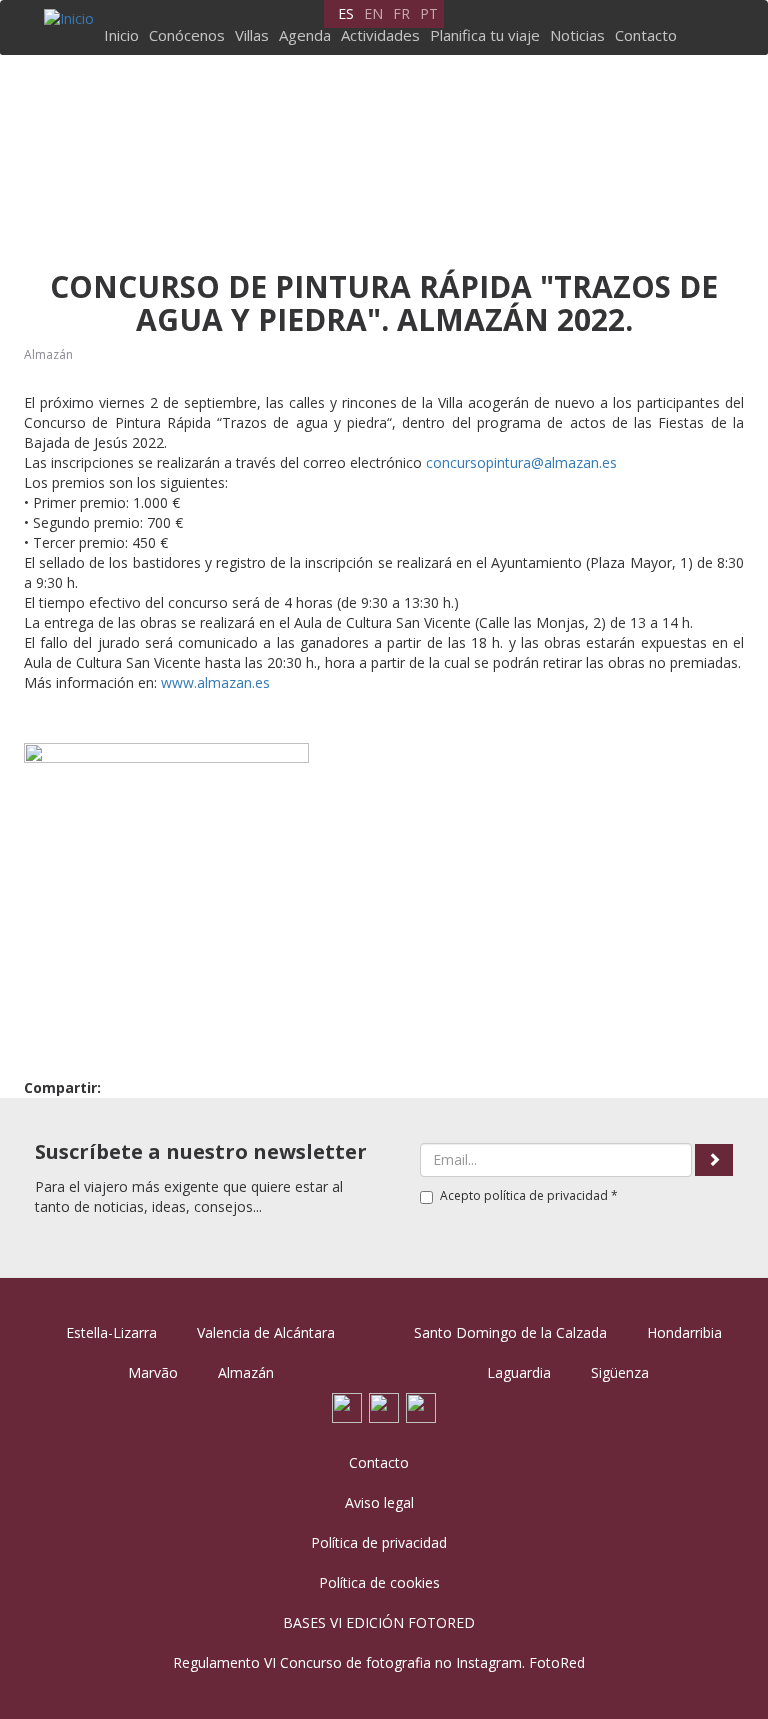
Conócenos (187, 35)
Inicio (121, 35)
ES (346, 13)
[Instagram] (421, 1405)
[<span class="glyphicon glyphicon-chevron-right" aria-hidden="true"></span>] (714, 1160)
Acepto (529, 1195)
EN (373, 13)
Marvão (153, 1372)
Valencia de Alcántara (266, 1332)
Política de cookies (379, 1582)
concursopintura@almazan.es (521, 462)
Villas (252, 35)
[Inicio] (71, 18)
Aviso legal (379, 1502)
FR (401, 13)
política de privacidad (546, 1195)
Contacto (646, 35)
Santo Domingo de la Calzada (510, 1332)
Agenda (305, 35)
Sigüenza (620, 1372)
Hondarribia (684, 1332)
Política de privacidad (379, 1542)
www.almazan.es (215, 682)
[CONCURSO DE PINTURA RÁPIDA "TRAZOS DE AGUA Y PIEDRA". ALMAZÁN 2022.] (166, 885)
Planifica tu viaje (485, 35)
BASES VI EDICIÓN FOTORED (379, 1622)
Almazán (48, 354)
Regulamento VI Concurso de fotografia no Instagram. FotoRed (379, 1662)
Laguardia (519, 1372)
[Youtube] (384, 1405)
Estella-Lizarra (111, 1332)
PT (429, 13)
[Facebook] (347, 1405)
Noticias (577, 35)
